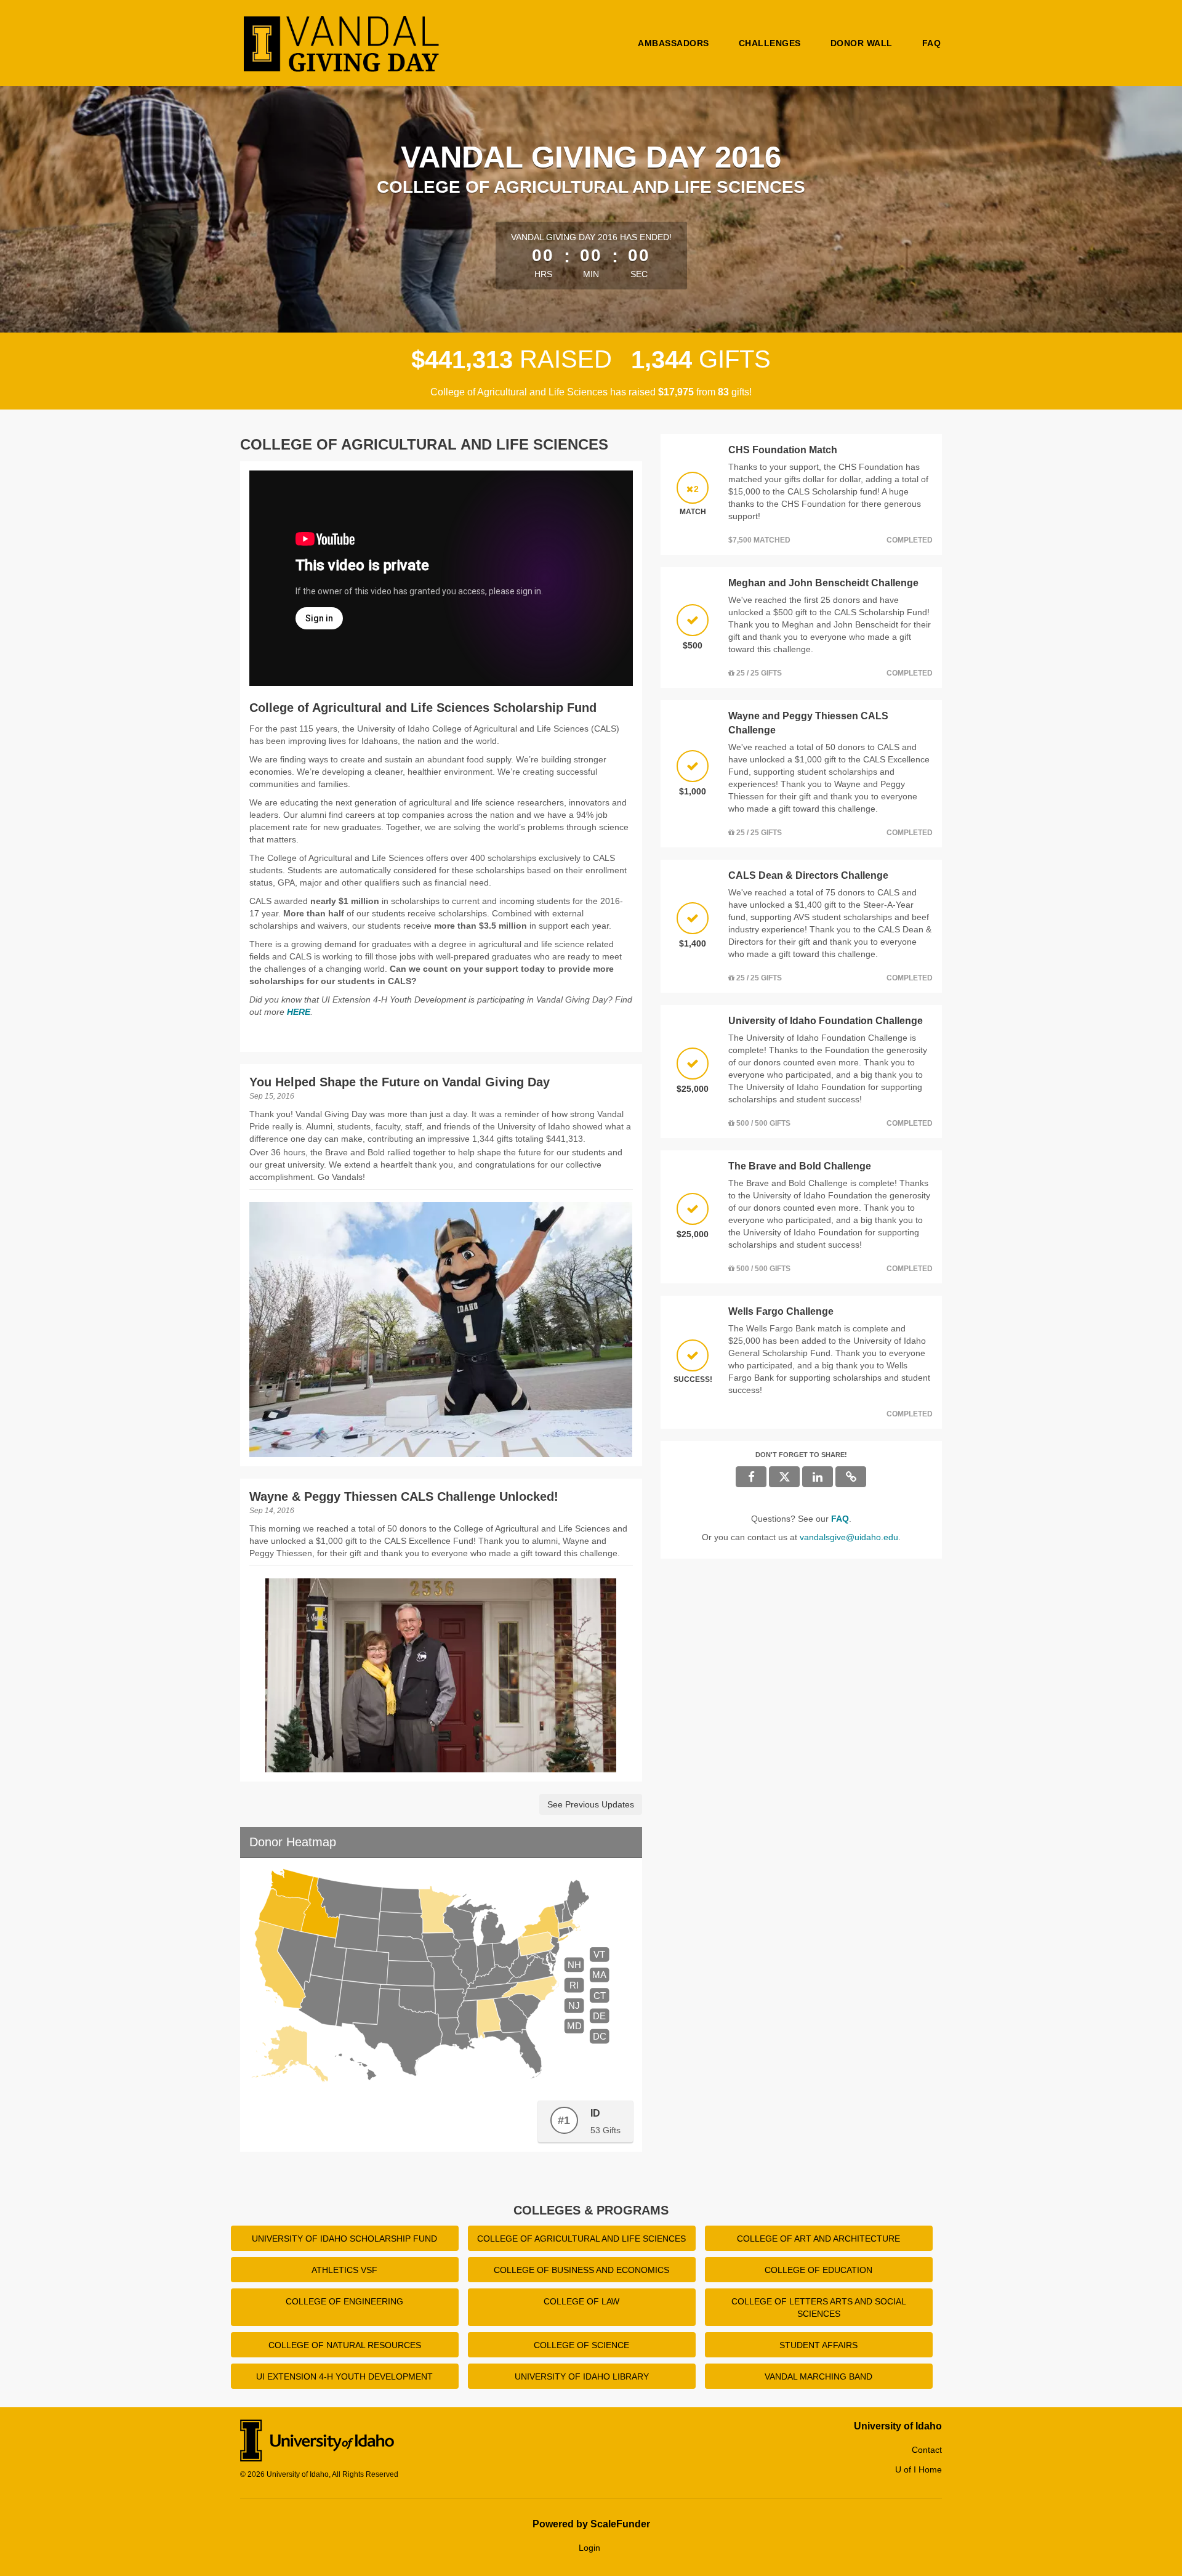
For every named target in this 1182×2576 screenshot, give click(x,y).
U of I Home (919, 2469)
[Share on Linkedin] (818, 1477)
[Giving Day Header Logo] (342, 43)
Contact (927, 2450)
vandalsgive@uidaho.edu (849, 1537)
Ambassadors (673, 43)
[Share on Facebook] (751, 1477)
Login (589, 2548)
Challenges (770, 43)
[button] (851, 1477)
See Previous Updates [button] (591, 1804)
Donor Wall (862, 43)
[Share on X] (784, 1477)
